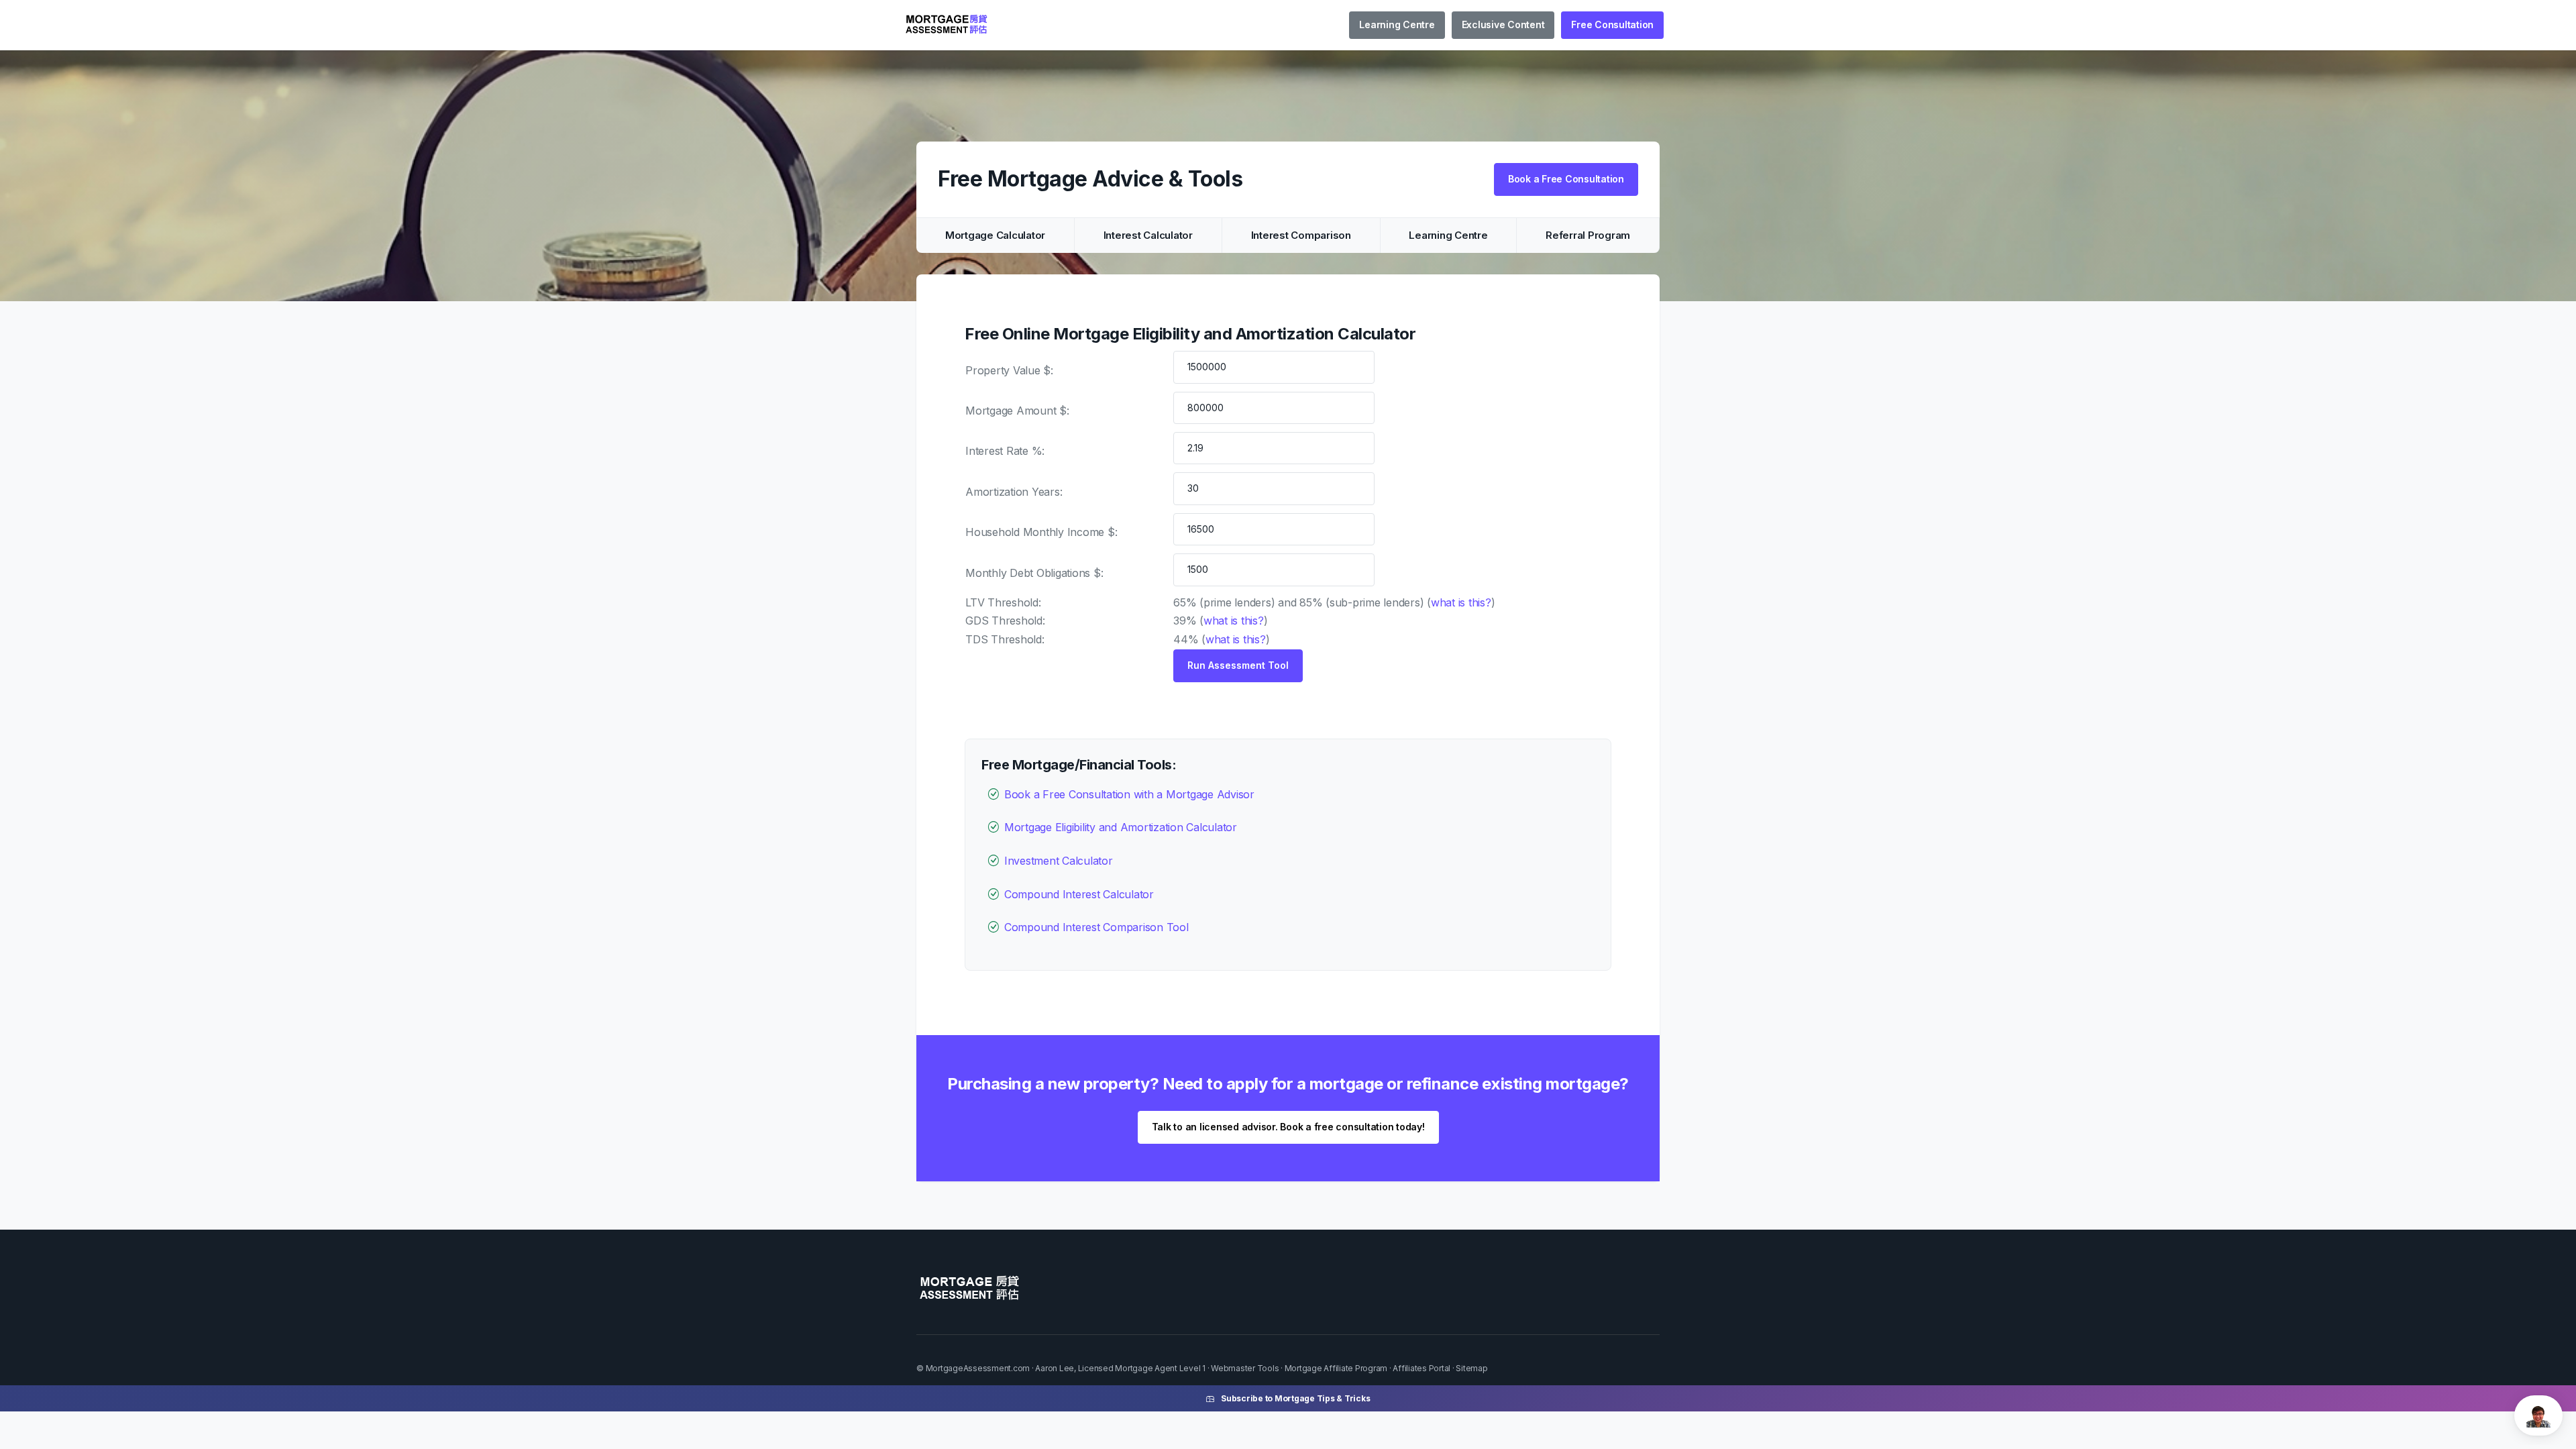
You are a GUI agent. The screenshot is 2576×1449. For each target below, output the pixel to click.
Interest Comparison (1301, 235)
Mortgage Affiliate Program (1336, 1368)
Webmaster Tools (1245, 1368)
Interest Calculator (1148, 235)
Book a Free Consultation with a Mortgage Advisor (1129, 794)
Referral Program (1588, 235)
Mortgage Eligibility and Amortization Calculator (1121, 827)
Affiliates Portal (1421, 1368)
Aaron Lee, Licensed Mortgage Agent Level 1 (1120, 1368)
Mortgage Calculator (995, 235)
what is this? (1461, 602)
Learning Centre (1397, 24)
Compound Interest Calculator (1079, 894)
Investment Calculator (1059, 861)
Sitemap (1471, 1368)
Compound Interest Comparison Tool (1096, 927)
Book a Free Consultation (1566, 179)
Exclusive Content (1503, 24)
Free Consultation (1612, 24)
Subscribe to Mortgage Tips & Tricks (1295, 1398)
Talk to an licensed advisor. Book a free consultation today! (1288, 1127)
